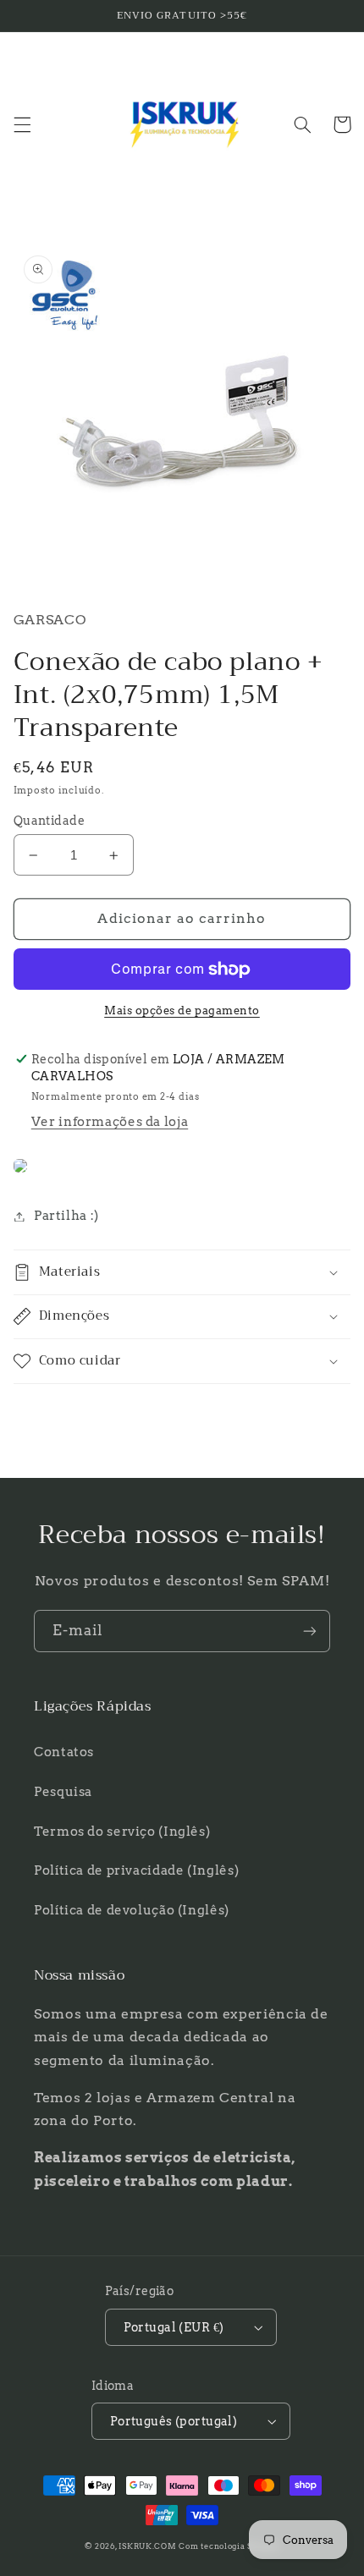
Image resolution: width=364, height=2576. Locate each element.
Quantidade (49, 821)
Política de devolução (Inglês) (132, 1910)
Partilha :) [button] (66, 1216)
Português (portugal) (174, 2421)
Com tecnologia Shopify (229, 2546)
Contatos (64, 1752)
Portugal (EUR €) (174, 2327)
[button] (22, 124)
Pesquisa (63, 1792)
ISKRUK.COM (147, 2546)
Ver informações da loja (110, 1122)
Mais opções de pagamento (182, 1011)
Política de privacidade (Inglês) (136, 1870)
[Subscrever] (310, 1631)
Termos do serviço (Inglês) (122, 1832)
